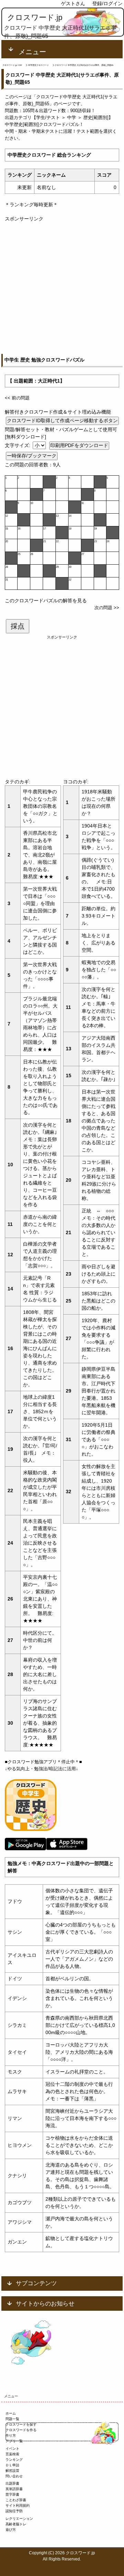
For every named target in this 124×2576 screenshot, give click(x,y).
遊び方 (11, 2530)
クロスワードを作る (21, 2430)
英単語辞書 (14, 2489)
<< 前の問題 (17, 398)
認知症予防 (14, 2511)
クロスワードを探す (21, 2424)
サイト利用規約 (18, 2505)
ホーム (11, 2413)
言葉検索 (12, 2454)
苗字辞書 (12, 2494)
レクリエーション (19, 2519)
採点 (18, 626)
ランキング (14, 2460)
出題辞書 (12, 2483)
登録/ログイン (107, 3)
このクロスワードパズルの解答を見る (46, 601)
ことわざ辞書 (16, 2500)
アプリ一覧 (14, 2441)
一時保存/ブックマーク (32, 456)
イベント (12, 2449)
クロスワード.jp (35, 17)
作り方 (11, 2435)
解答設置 (12, 2471)
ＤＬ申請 (12, 2465)
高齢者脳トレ (16, 2524)
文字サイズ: (18, 445)
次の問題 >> (107, 608)
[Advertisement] (62, 285)
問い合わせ (14, 2476)
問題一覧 (12, 2419)
